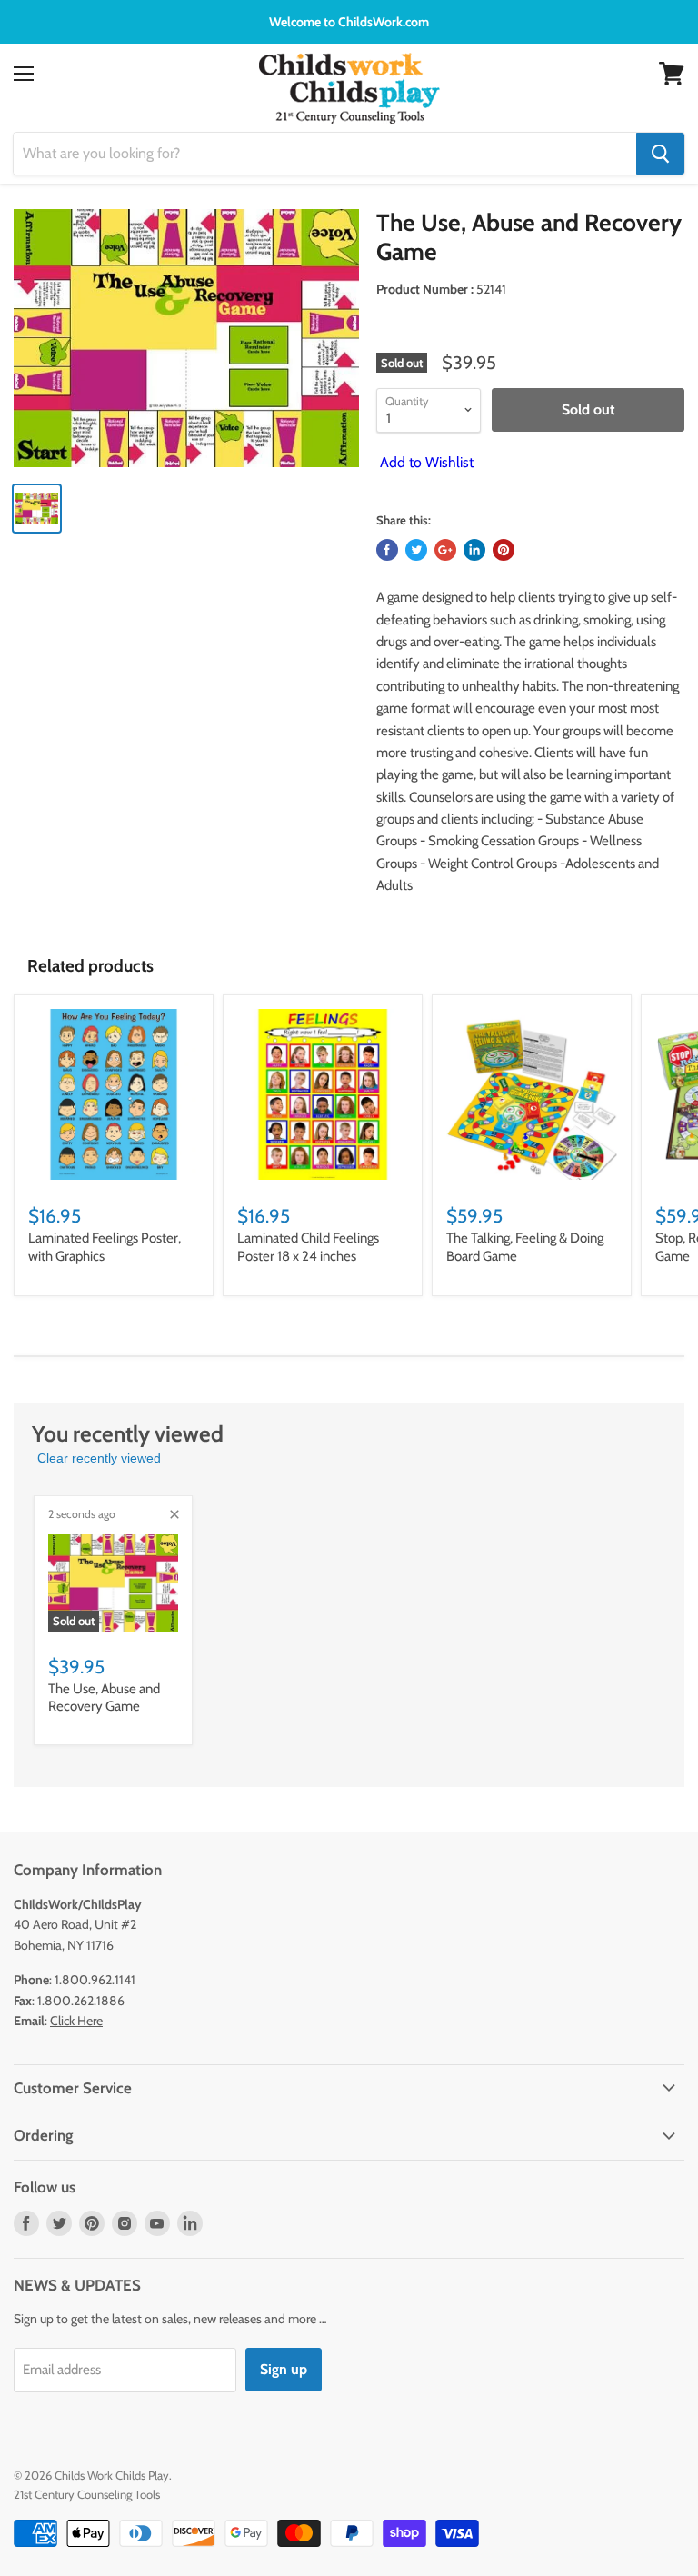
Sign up (284, 2369)
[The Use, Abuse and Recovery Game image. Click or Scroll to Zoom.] (186, 338)
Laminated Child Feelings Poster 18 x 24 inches (308, 1247)
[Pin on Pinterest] (504, 550)
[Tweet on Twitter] (416, 550)
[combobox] (325, 154)
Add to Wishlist (425, 462)
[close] (174, 1514)
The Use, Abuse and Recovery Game (104, 1698)
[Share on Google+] (445, 550)
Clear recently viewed (99, 1458)
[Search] (660, 154)
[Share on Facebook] (387, 550)
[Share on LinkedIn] (474, 550)
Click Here (76, 2021)
